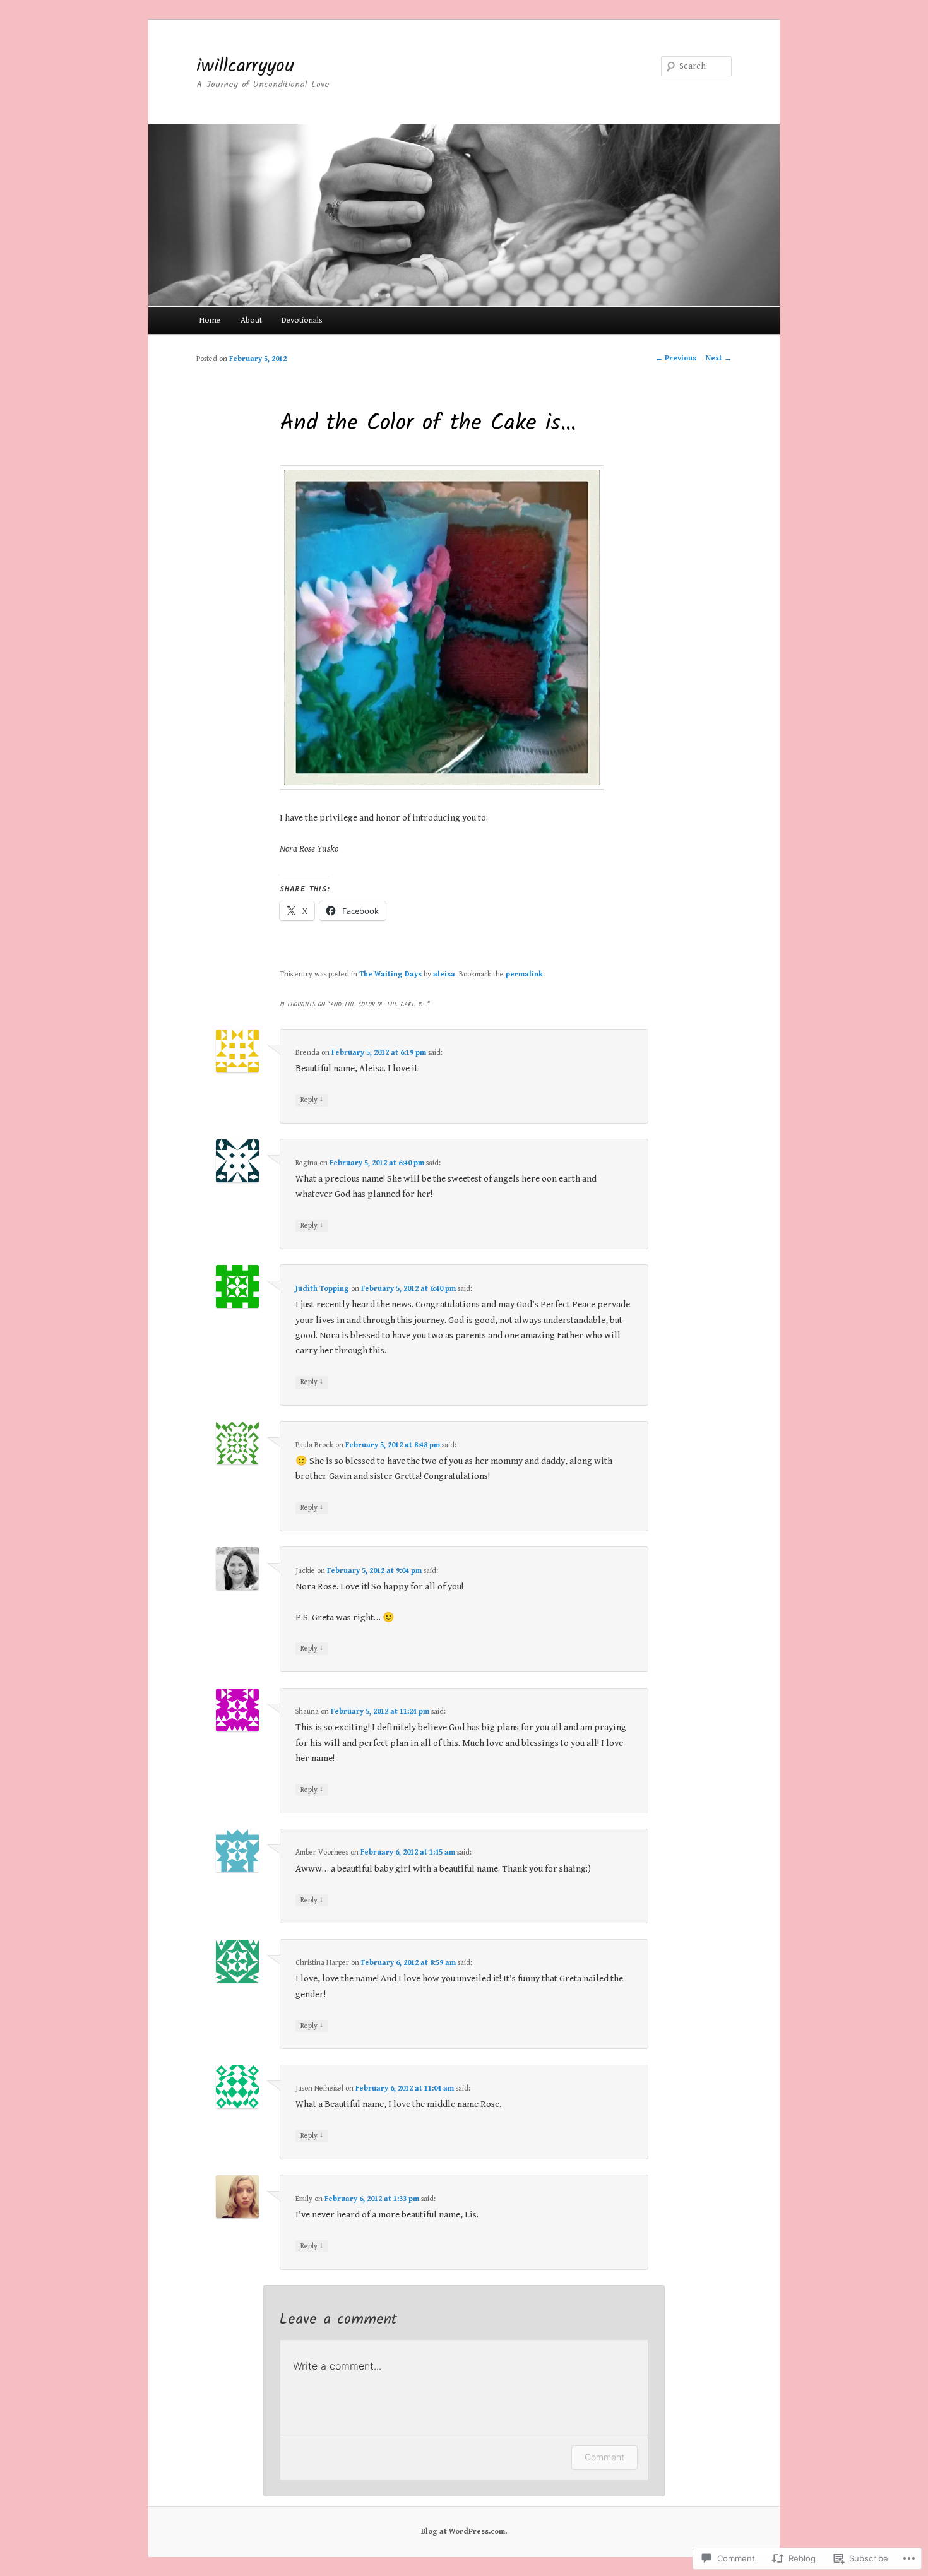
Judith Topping (322, 1289)
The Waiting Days (390, 974)
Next (719, 358)
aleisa (444, 974)
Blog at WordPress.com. (464, 2531)
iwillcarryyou (245, 66)
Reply (312, 1100)
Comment (604, 2457)
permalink (524, 974)
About (251, 320)
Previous (676, 358)
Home (210, 320)
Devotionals (302, 320)
